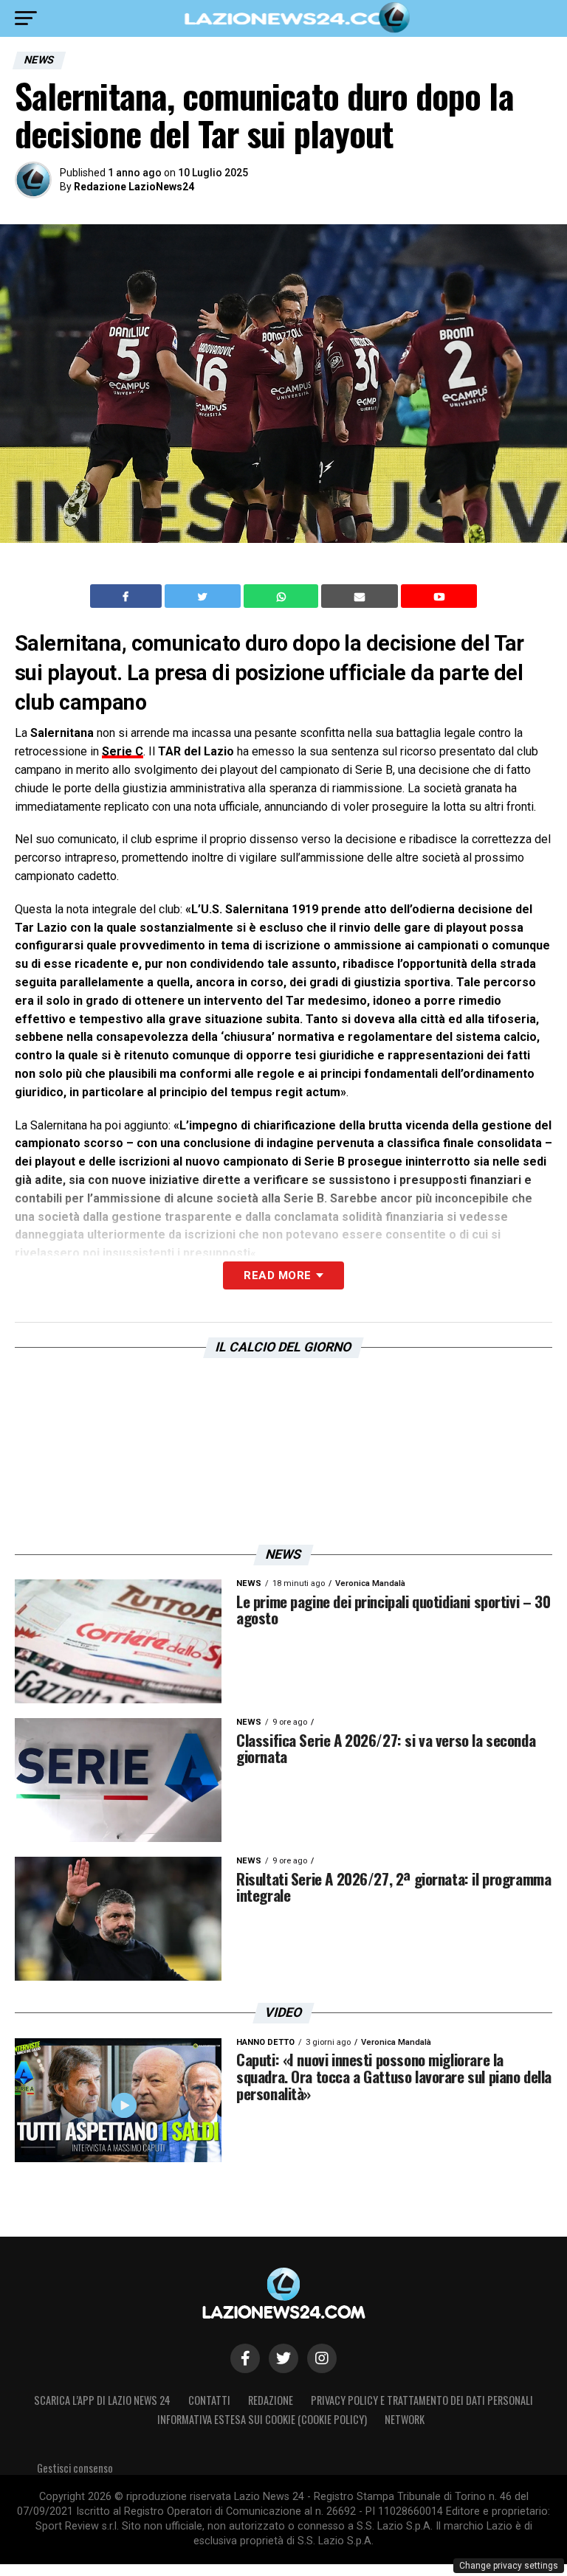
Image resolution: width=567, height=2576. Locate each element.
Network (405, 2419)
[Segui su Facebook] (245, 2358)
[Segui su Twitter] (283, 2358)
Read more (277, 1275)
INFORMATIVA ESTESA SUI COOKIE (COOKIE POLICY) (262, 2419)
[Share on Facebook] (128, 596)
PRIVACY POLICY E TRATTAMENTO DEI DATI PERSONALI (422, 2400)
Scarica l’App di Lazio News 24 (102, 2400)
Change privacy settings (509, 2566)
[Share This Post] (283, 596)
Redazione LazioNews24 (134, 187)
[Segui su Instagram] (322, 2358)
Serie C (123, 751)
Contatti (209, 2400)
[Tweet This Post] (204, 596)
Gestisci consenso (75, 2468)
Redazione (271, 2400)
